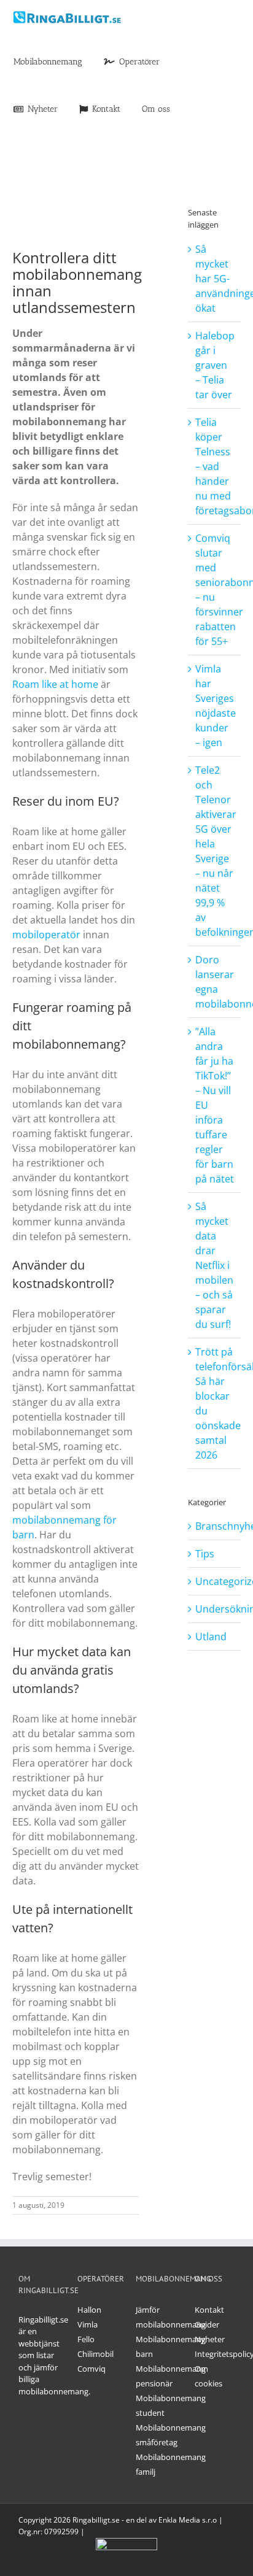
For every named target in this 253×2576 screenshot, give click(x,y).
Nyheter (210, 2339)
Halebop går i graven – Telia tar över (215, 365)
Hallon (89, 2310)
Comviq (91, 2369)
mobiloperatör (46, 935)
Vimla (88, 2324)
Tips (205, 1554)
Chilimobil (95, 2354)
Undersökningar (215, 1609)
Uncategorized (215, 1581)
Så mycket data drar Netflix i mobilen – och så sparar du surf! (214, 1265)
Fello (86, 2339)
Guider (207, 2324)
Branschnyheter (215, 1526)
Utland (211, 1637)
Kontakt (209, 2310)
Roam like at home (55, 684)
